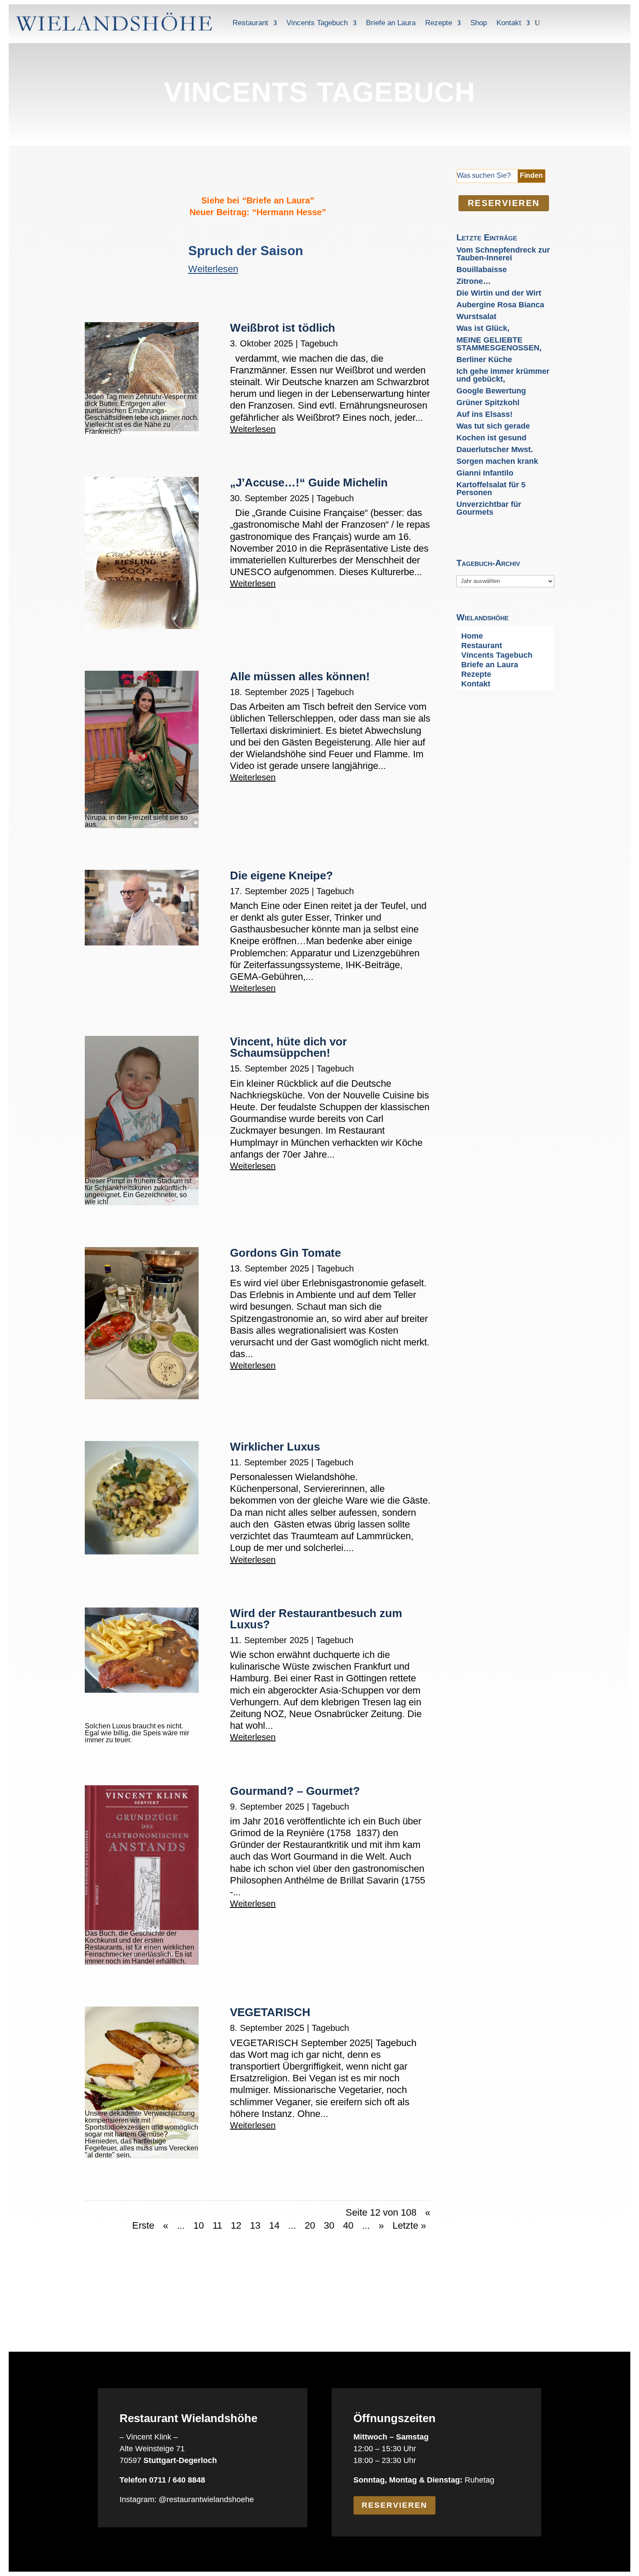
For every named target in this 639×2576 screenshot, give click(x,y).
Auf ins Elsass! (484, 414)
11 (217, 2225)
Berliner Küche (484, 359)
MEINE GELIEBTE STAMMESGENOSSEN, (499, 344)
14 (274, 2225)
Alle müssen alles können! (300, 676)
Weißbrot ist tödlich (283, 328)
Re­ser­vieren (503, 203)
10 (199, 2225)
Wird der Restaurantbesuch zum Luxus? (316, 1619)
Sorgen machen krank (497, 461)
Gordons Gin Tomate (285, 1253)
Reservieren (394, 2505)
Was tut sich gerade (493, 426)
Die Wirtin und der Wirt (499, 293)
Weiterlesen (253, 429)
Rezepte (439, 23)
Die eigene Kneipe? (281, 875)
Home (472, 637)
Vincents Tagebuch (317, 23)
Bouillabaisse (482, 270)
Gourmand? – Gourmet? (295, 1791)
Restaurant (250, 23)
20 (310, 2225)
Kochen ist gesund (491, 438)
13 (255, 2225)
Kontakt (509, 23)
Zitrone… (474, 281)
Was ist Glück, (483, 328)
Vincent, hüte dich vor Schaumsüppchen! (288, 1047)
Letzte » (409, 2225)
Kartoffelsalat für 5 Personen (491, 489)
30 (329, 2225)
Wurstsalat (476, 316)
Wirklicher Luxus (275, 1447)
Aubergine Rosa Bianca (500, 305)
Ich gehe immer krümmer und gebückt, (503, 375)
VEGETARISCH (270, 2012)
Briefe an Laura (391, 23)
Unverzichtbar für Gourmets (489, 508)
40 (348, 2225)
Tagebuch (319, 343)
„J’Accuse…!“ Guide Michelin (309, 483)
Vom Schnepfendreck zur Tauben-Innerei (503, 254)
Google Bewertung (491, 391)
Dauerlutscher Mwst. (495, 449)
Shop (479, 23)
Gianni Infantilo (485, 473)
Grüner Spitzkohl (488, 403)
